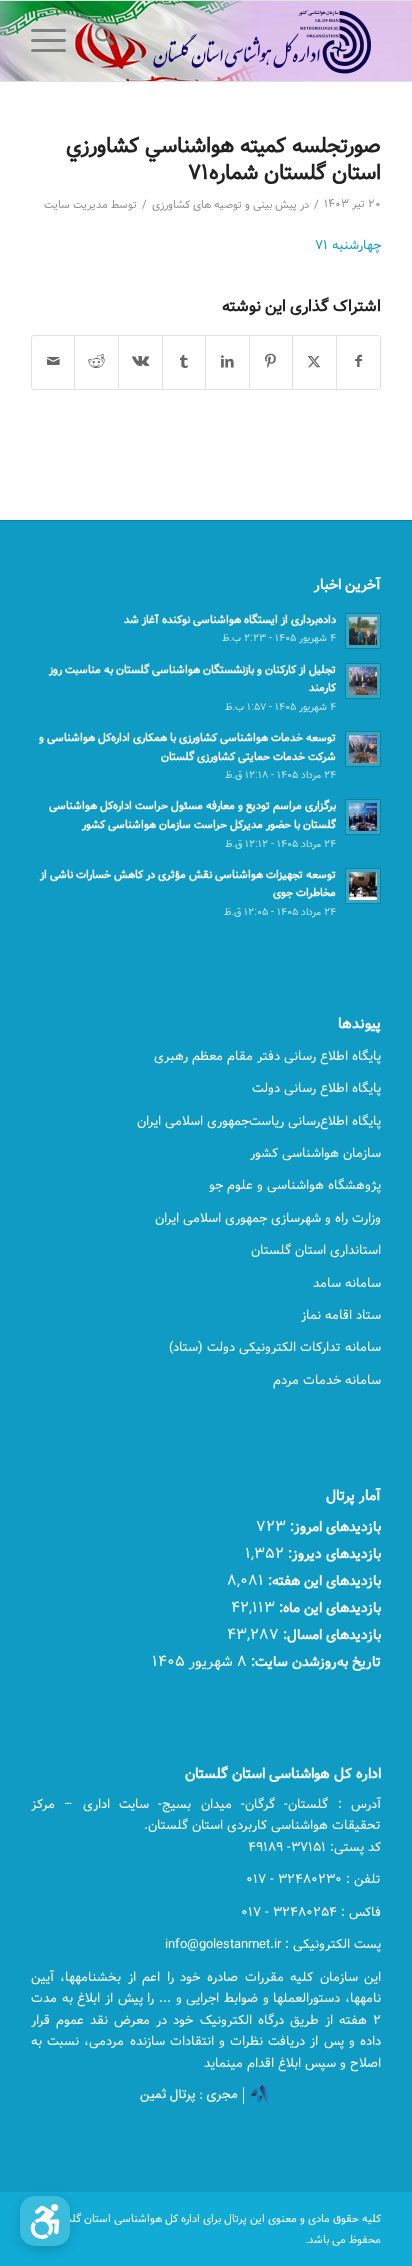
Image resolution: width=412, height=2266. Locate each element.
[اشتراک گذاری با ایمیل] (53, 362)
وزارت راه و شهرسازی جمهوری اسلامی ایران (268, 1218)
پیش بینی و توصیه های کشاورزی (224, 205)
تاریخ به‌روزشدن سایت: (314, 1661)
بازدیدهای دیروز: (332, 1553)
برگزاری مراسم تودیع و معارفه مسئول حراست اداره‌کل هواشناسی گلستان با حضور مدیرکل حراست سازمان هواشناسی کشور (192, 815)
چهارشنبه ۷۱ (348, 245)
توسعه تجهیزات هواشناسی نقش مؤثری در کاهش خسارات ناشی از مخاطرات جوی (188, 884)
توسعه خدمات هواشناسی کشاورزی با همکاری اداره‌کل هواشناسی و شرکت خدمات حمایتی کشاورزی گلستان (187, 747)
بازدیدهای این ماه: (328, 1607)
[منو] (55, 41)
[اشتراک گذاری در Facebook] (359, 362)
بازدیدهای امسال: (330, 1634)
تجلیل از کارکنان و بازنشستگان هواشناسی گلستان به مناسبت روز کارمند (192, 679)
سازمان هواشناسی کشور (315, 1153)
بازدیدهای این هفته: (322, 1580)
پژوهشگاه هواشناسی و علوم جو (295, 1185)
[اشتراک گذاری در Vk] (140, 362)
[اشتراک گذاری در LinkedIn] (227, 362)
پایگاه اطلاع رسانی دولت (316, 1088)
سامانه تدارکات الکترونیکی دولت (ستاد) (275, 1347)
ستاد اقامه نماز (341, 1315)
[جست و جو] (101, 41)
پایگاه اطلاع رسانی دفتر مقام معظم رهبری (267, 1056)
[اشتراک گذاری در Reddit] (96, 362)
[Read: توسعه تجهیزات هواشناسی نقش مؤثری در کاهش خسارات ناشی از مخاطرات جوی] (363, 886)
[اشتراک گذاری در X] (314, 362)
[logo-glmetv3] (241, 41)
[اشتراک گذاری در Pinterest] (271, 362)
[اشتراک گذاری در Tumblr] (184, 362)
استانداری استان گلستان (316, 1250)
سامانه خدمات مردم (327, 1380)
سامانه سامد (347, 1283)
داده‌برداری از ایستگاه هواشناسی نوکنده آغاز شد (230, 619)
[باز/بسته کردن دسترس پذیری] (45, 2221)
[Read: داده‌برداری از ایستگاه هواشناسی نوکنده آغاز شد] (363, 631)
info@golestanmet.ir (223, 1944)
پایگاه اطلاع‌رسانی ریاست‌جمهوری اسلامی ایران (259, 1121)
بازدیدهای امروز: (333, 1526)
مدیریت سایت (76, 205)
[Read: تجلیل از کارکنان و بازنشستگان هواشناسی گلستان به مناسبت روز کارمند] (363, 681)
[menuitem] (101, 41)
